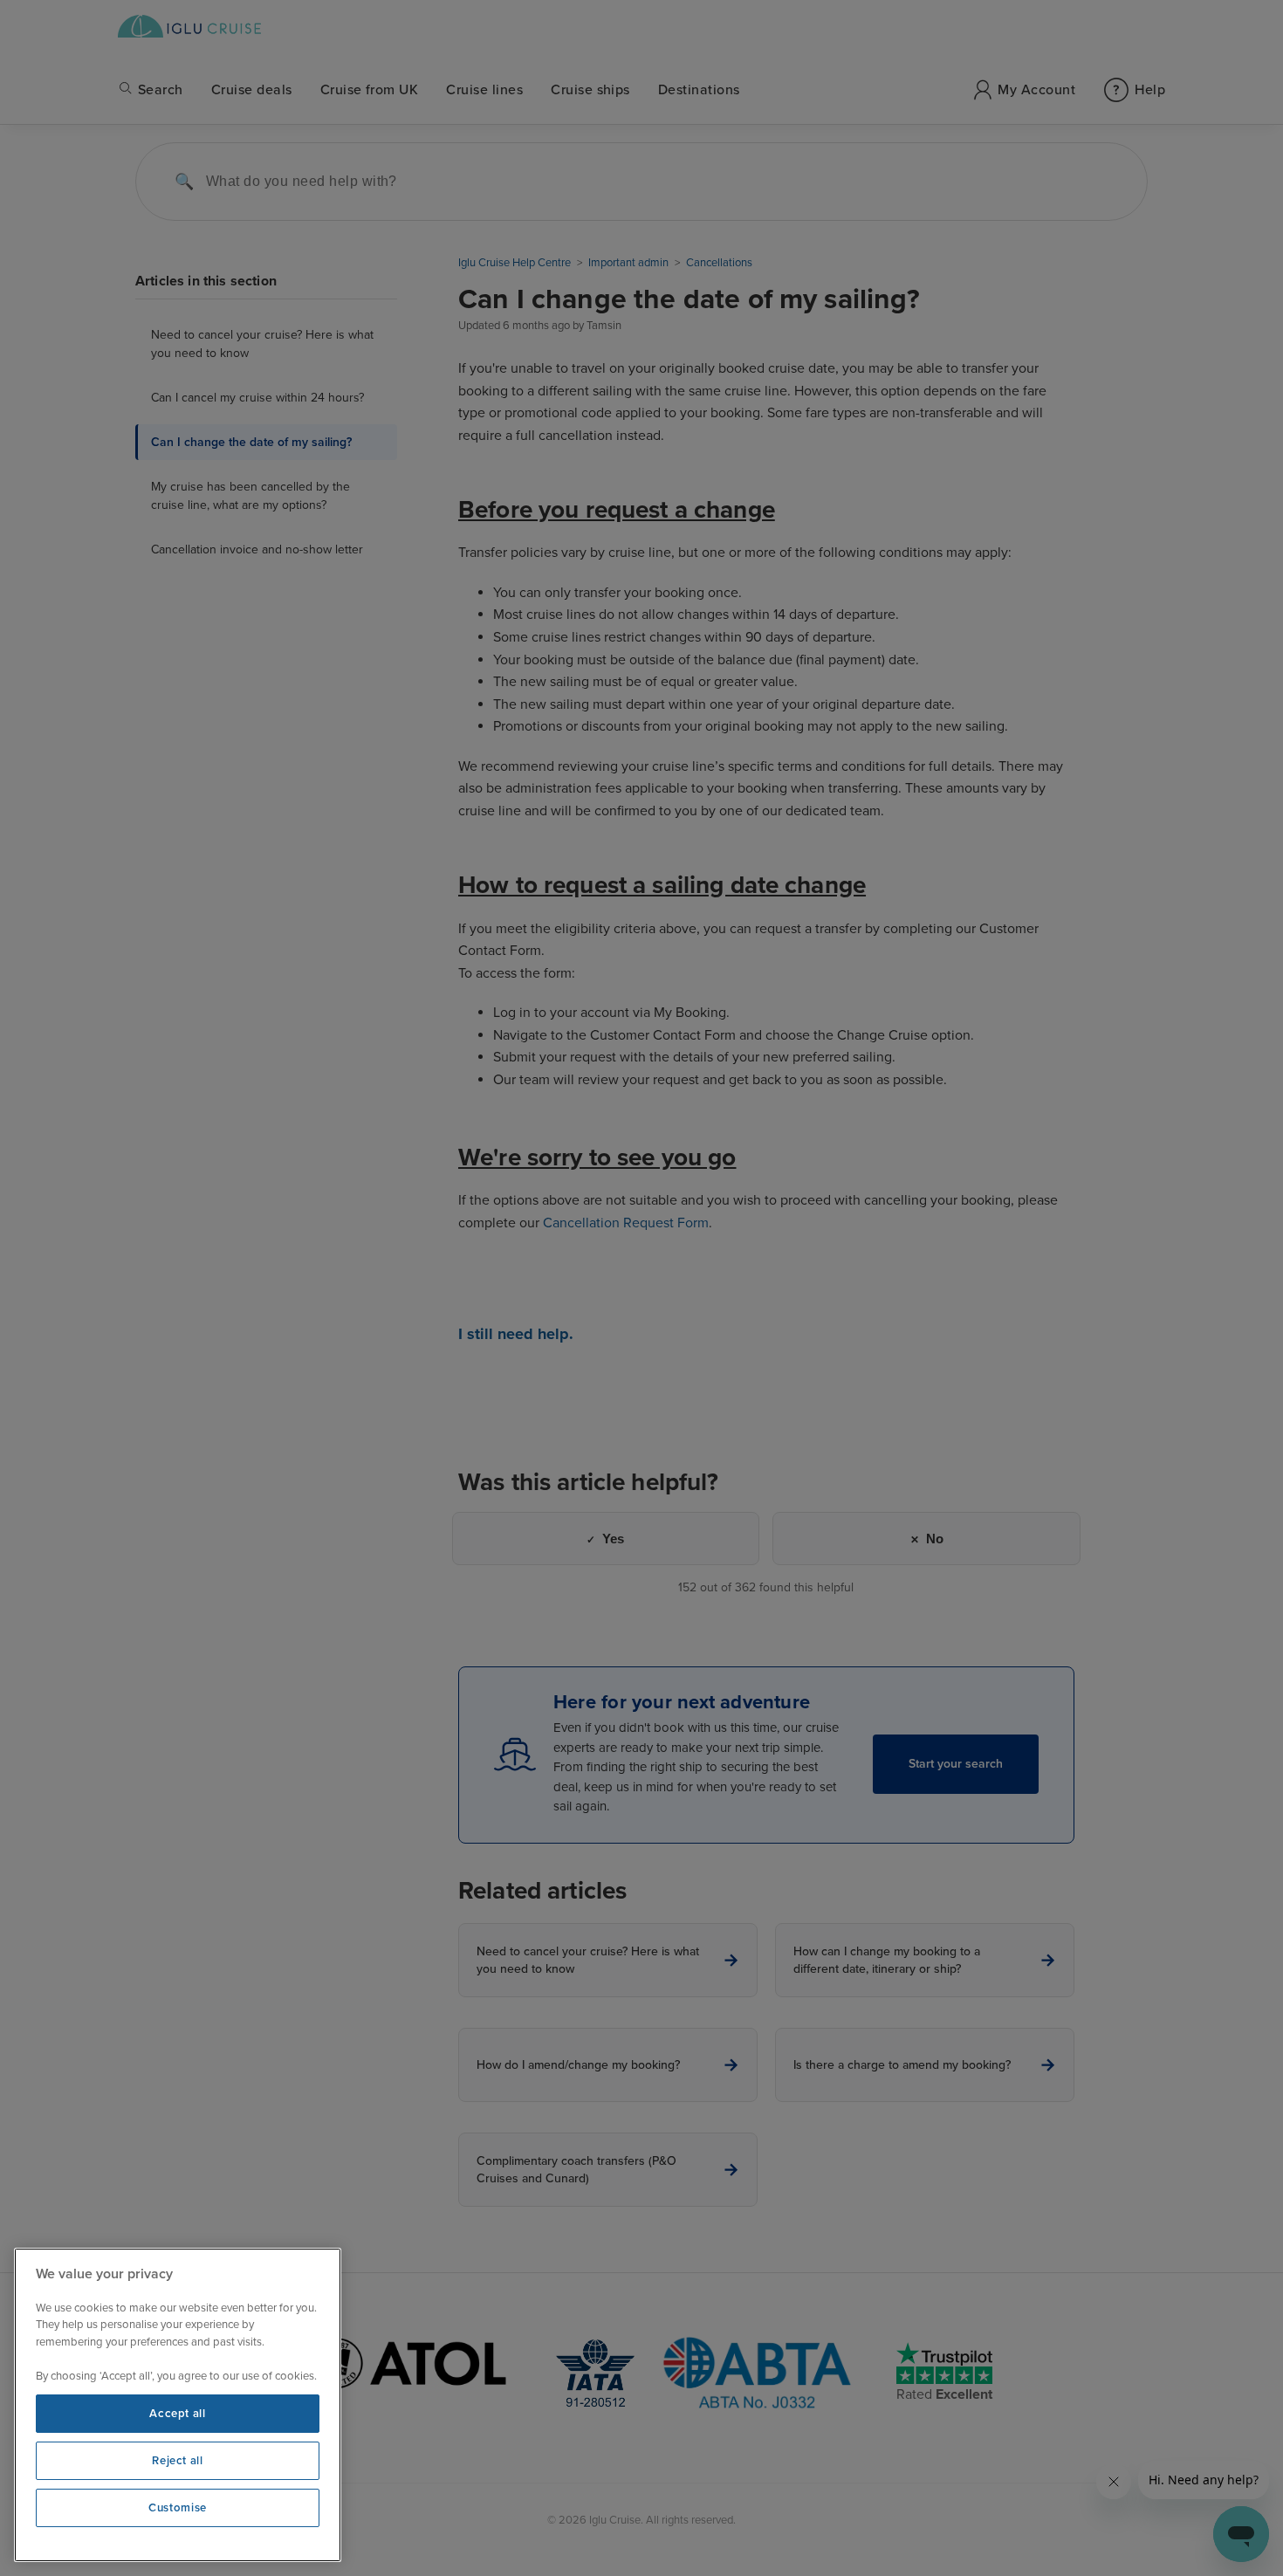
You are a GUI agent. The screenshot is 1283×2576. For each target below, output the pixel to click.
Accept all (178, 2414)
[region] (178, 2405)
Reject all (178, 2461)
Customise (178, 2508)
